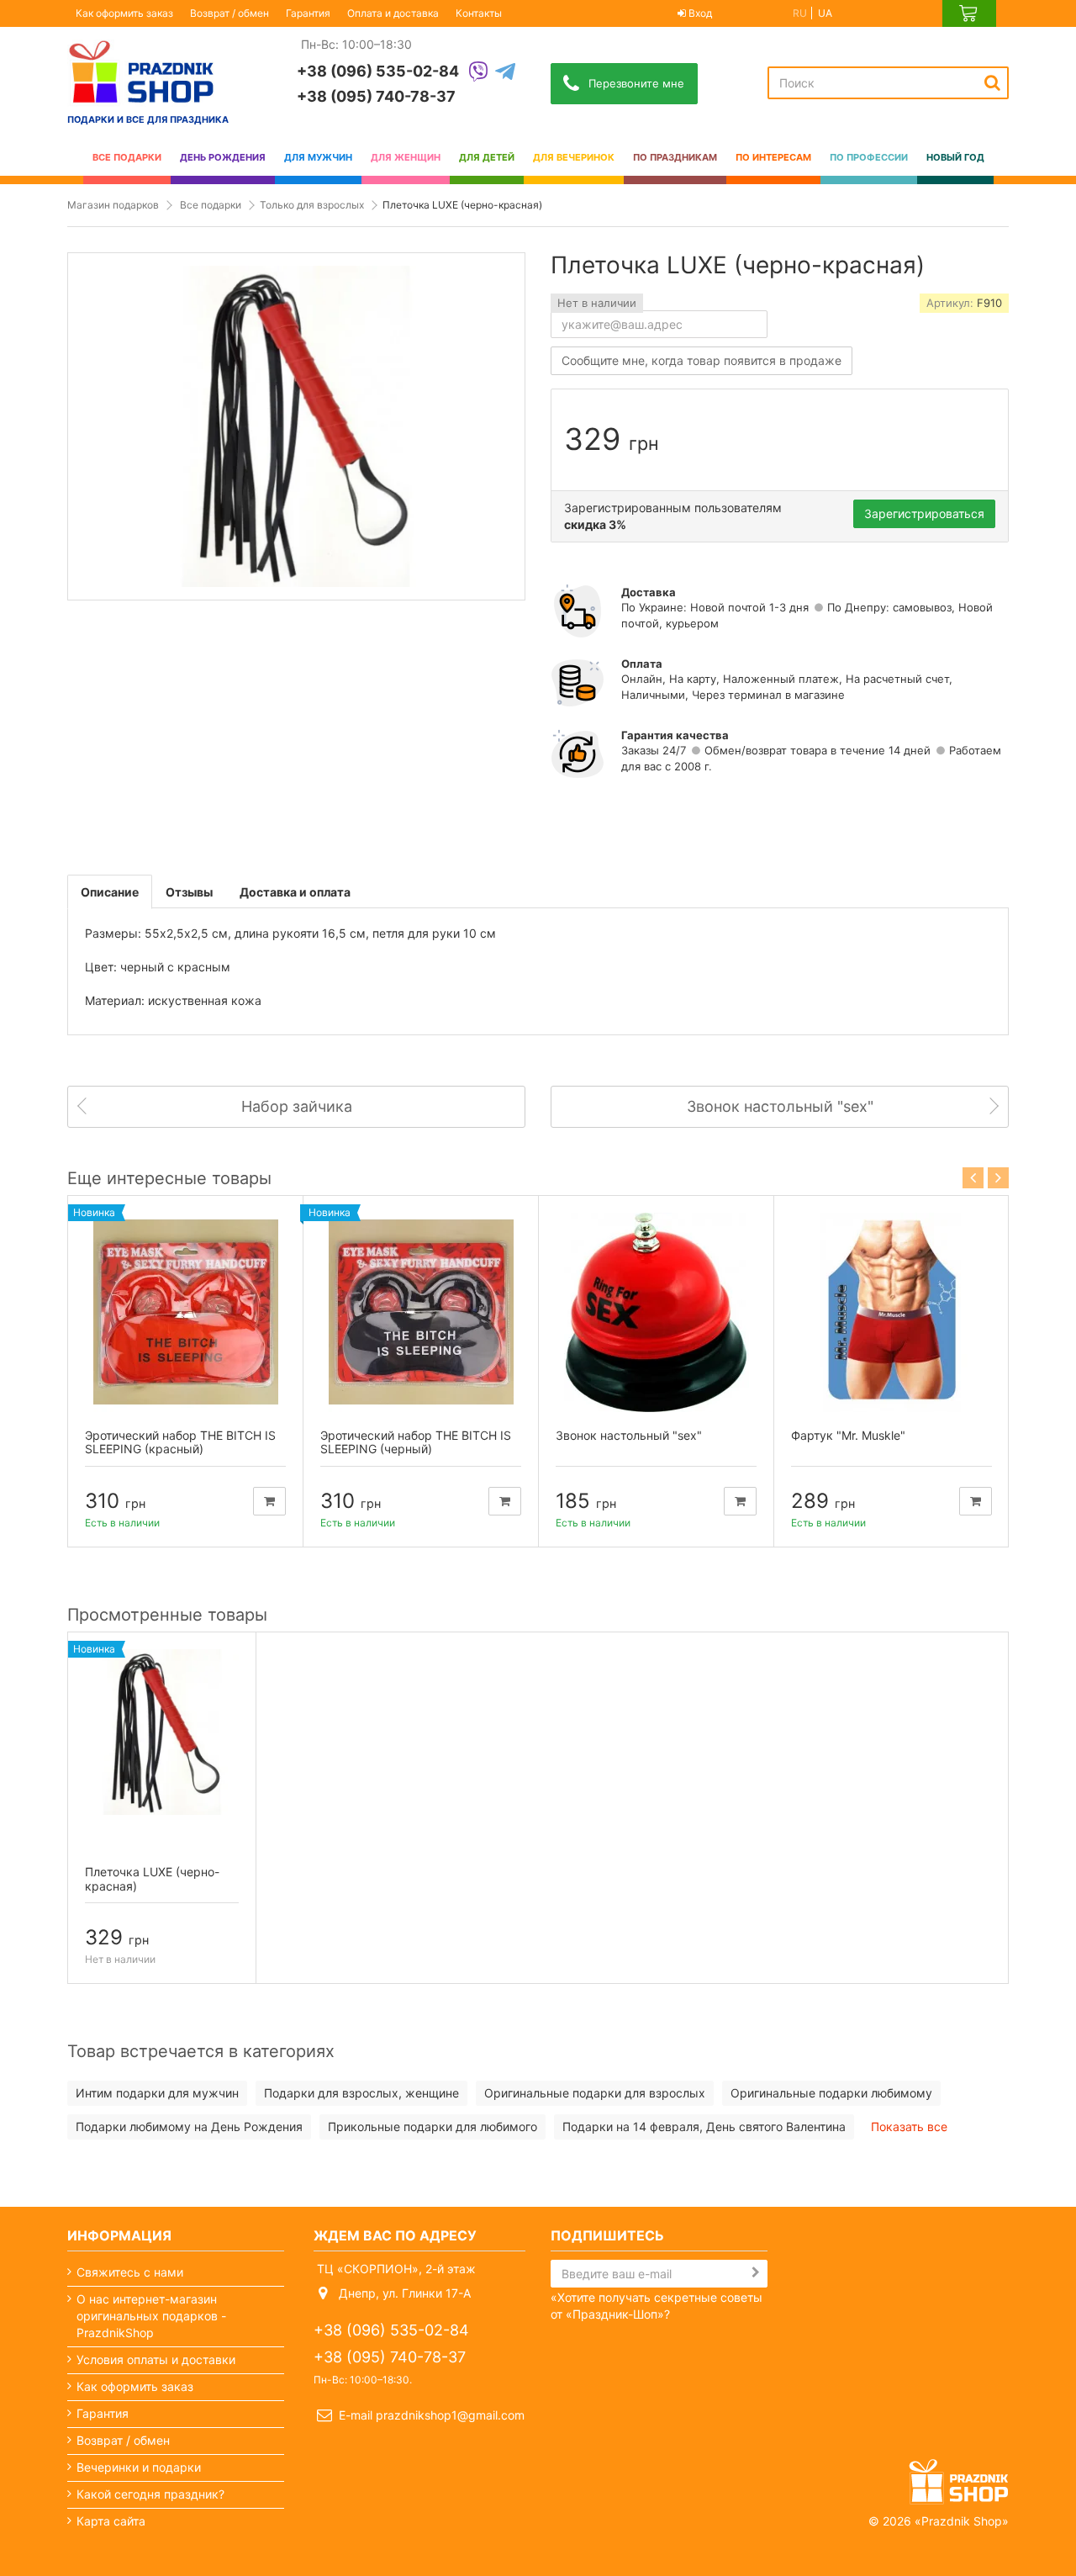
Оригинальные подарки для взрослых (595, 2093)
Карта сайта (111, 2521)
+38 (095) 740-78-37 (376, 96)
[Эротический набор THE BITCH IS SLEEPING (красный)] (185, 1312)
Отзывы (189, 892)
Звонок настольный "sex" (629, 1435)
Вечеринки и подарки (139, 2467)
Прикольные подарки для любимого (433, 2126)
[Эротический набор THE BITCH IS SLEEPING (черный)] (421, 1312)
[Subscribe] (756, 2272)
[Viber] (478, 73)
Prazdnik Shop (962, 2521)
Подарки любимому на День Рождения (189, 2126)
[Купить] (269, 1501)
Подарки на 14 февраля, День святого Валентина (704, 2126)
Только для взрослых (312, 205)
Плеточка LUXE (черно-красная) (152, 1879)
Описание (110, 892)
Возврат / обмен (229, 13)
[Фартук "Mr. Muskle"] (891, 1312)
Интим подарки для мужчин (157, 2093)
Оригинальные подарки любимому (831, 2093)
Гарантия (308, 13)
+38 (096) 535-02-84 (378, 71)
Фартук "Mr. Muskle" (848, 1435)
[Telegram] (505, 73)
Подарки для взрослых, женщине (361, 2093)
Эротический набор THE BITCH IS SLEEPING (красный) (180, 1442)
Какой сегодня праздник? (150, 2494)
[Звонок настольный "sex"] (656, 1312)
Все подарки (211, 205)
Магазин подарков (113, 205)
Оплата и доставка (393, 13)
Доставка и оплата (295, 892)
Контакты (479, 13)
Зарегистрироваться (924, 513)
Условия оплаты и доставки (156, 2359)
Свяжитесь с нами (130, 2272)
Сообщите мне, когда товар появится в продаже (702, 360)
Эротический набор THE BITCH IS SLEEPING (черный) (416, 1442)
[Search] (992, 82)
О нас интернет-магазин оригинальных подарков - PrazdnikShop (151, 2316)
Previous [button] (973, 1178)
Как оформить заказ (124, 13)
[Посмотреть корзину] (969, 13)
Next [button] (998, 1178)
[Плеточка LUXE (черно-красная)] (162, 1732)
